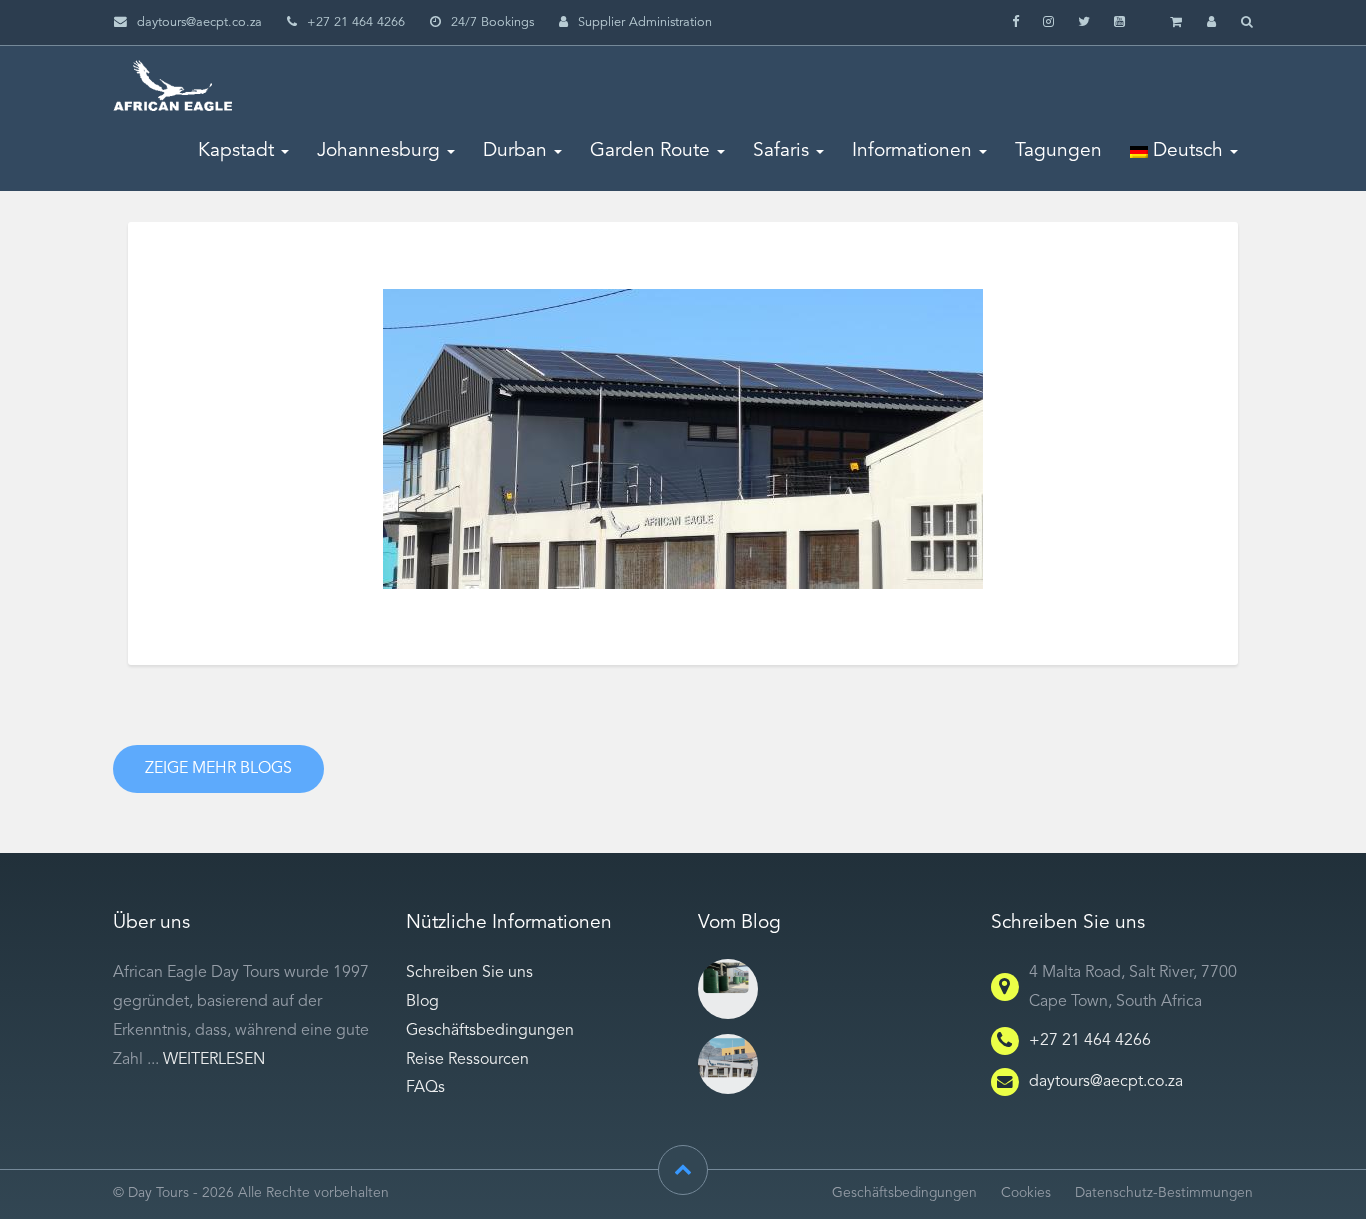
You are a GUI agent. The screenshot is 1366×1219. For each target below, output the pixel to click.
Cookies (1026, 1193)
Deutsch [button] (1185, 151)
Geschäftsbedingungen (490, 1031)
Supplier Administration (645, 22)
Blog (422, 1002)
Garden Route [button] (650, 151)
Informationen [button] (912, 151)
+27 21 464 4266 (1090, 1041)
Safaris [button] (781, 151)
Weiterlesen (214, 1060)
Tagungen (1058, 151)
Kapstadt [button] (236, 151)
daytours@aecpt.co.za (199, 22)
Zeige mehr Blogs (218, 769)
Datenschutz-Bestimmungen (1164, 1193)
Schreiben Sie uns (469, 973)
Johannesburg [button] (378, 151)
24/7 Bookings (492, 22)
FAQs (425, 1088)
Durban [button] (515, 151)
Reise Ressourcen (467, 1060)
